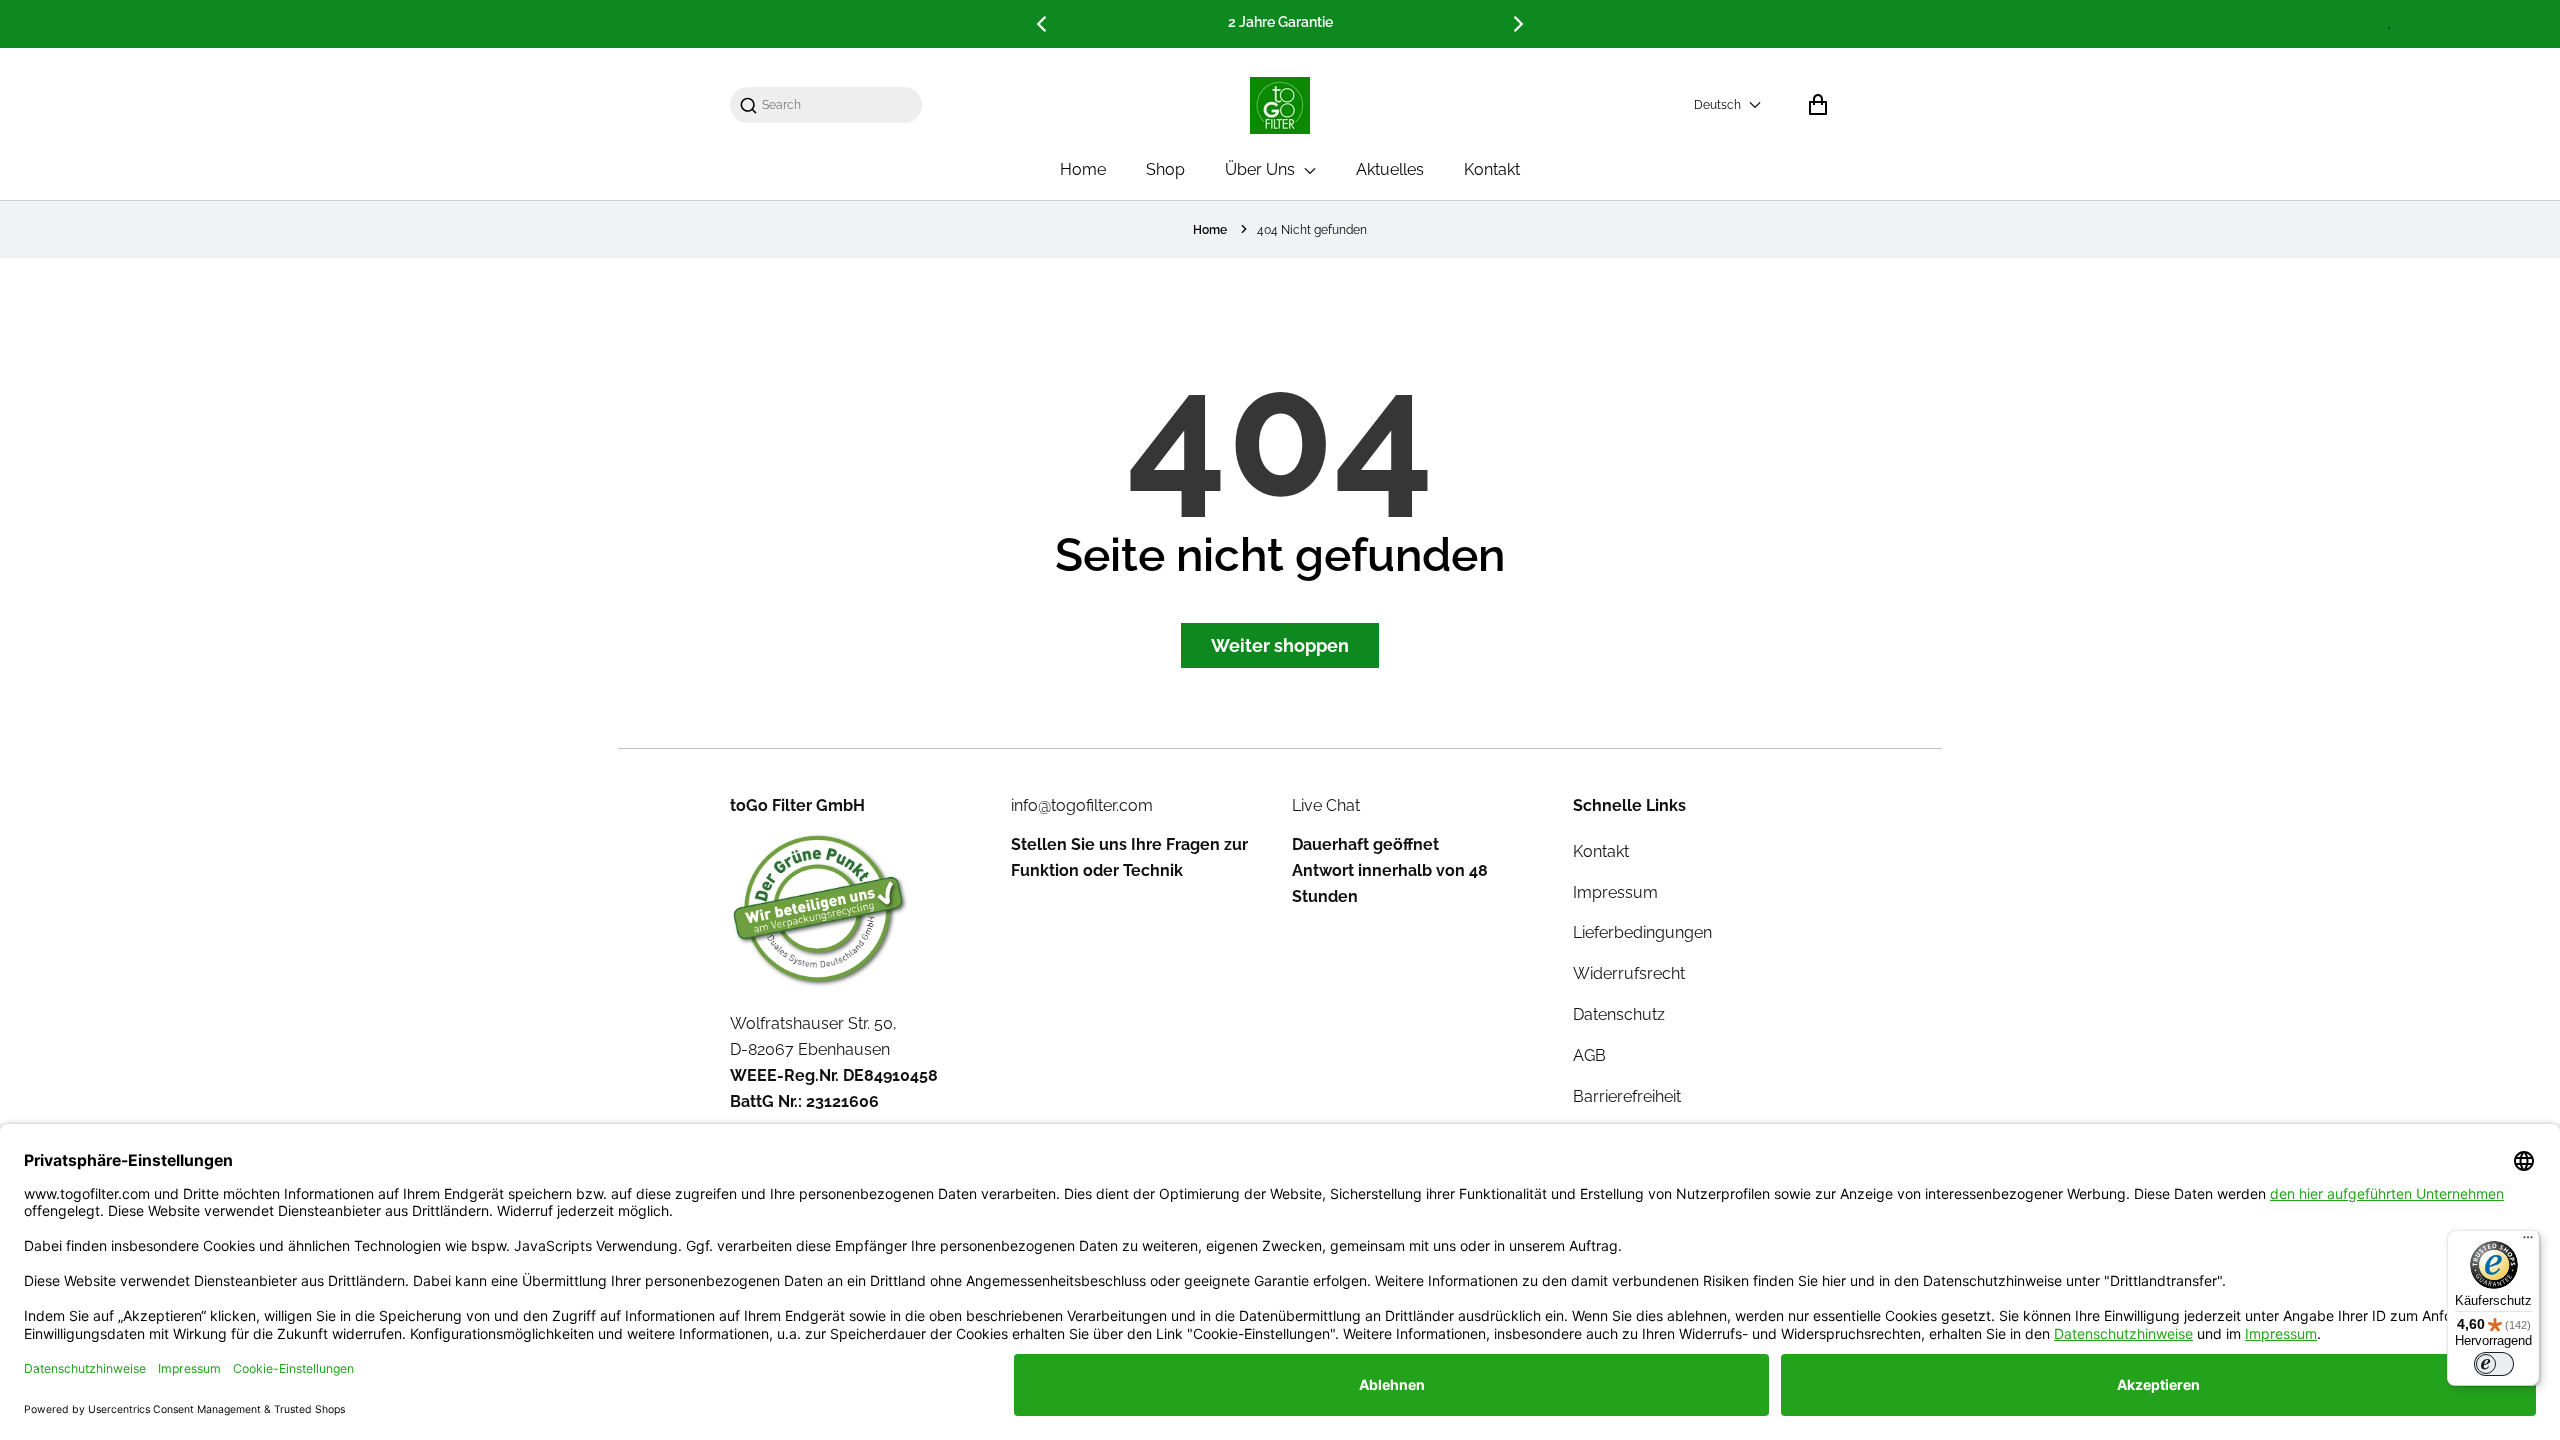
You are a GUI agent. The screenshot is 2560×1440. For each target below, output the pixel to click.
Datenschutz (1619, 1014)
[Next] (1517, 24)
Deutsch (1717, 105)
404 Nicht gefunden (1312, 230)
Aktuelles (1390, 169)
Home (1083, 169)
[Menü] (2528, 1242)
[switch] (2494, 1364)
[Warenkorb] (1817, 105)
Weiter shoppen (1280, 645)
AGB (1589, 1055)
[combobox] (836, 105)
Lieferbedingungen (1642, 932)
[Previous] (1043, 24)
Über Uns (1262, 169)
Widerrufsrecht (1629, 973)
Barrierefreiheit (1627, 1096)
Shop (1165, 169)
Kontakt (1492, 169)
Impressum (1615, 892)
